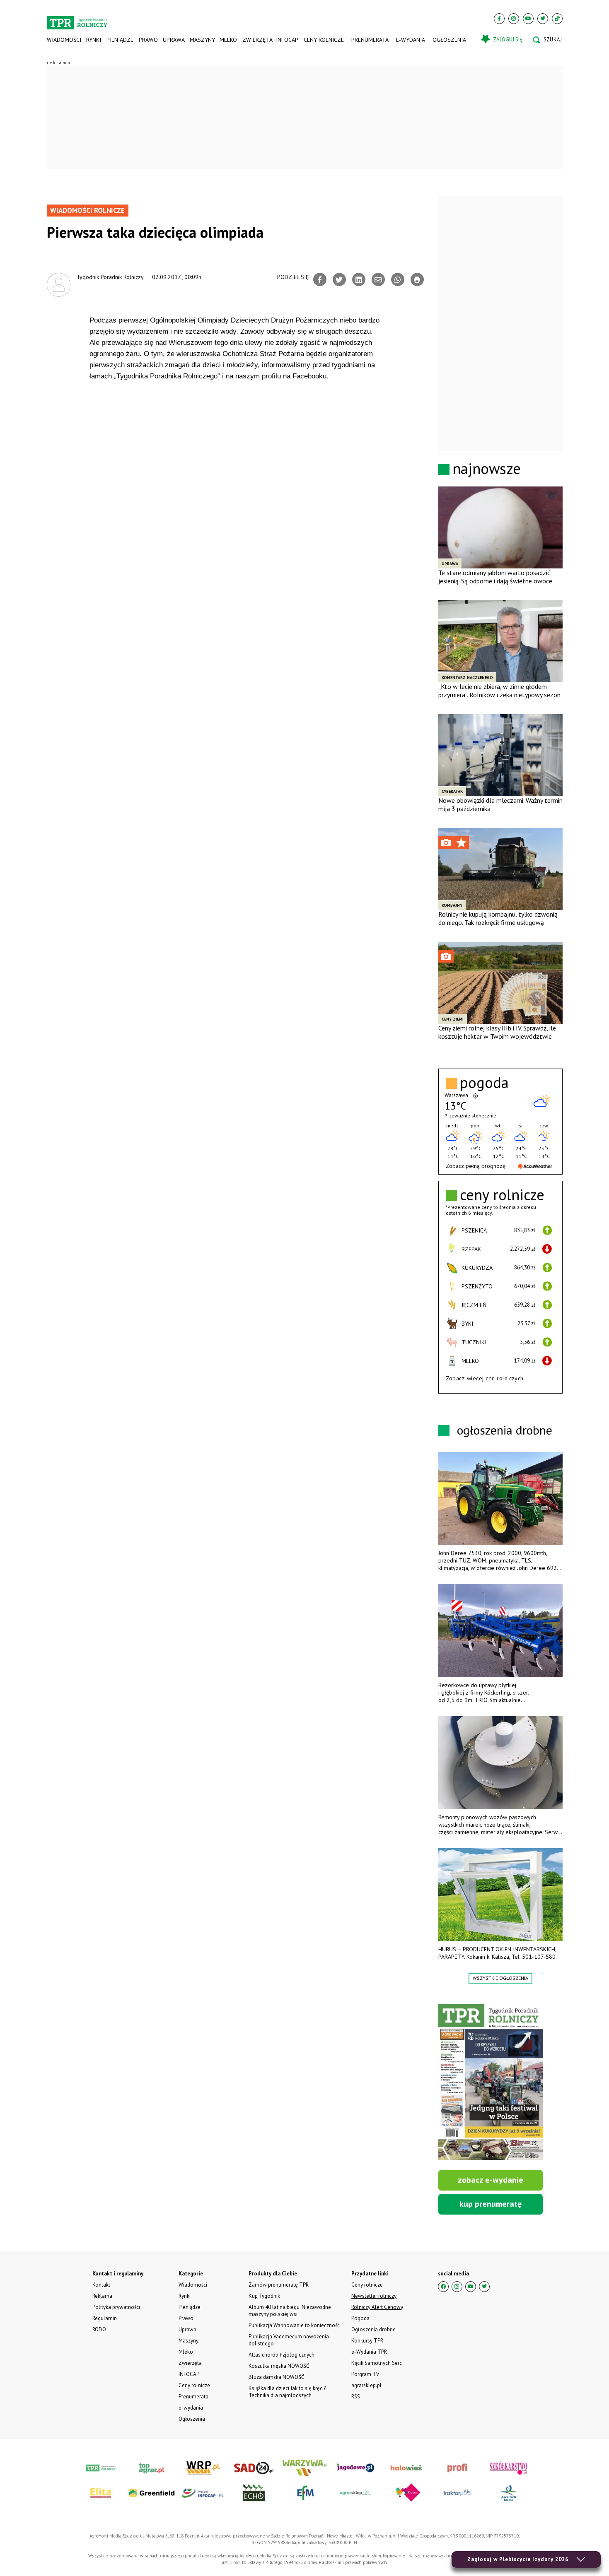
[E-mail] (378, 279)
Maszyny (202, 40)
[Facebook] (499, 19)
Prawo (148, 40)
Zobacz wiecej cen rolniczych (485, 1378)
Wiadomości (64, 40)
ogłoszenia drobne (505, 1430)
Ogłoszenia (449, 40)
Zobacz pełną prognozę (476, 1166)
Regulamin (105, 2318)
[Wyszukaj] (547, 40)
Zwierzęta (257, 40)
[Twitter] (543, 19)
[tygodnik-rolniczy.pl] (77, 19)
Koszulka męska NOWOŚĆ (279, 2366)
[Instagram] (514, 19)
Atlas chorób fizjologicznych (282, 2355)
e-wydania (411, 40)
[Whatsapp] (398, 279)
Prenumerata (370, 40)
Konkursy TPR (367, 2341)
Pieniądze (120, 40)
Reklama (102, 2296)
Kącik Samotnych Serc (377, 2363)
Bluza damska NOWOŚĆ (276, 2377)
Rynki (94, 40)
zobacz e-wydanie (491, 2180)
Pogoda (360, 2318)
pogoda (484, 1083)
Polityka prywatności (116, 2307)
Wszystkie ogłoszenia (500, 1978)
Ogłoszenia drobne (373, 2329)
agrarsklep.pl (366, 2385)
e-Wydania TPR (369, 2352)
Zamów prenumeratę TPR (279, 2285)
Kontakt (101, 2285)
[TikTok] (557, 19)
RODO (99, 2329)
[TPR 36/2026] (491, 2082)
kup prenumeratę (491, 2204)
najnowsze (487, 468)
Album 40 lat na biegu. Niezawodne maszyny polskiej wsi (290, 2311)
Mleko (228, 40)
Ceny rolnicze (324, 40)
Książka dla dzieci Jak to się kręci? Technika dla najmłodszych (287, 2392)
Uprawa (174, 40)
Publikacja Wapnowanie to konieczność (294, 2325)
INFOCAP (287, 40)
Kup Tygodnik (264, 2296)
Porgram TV (365, 2374)
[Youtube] (528, 19)
